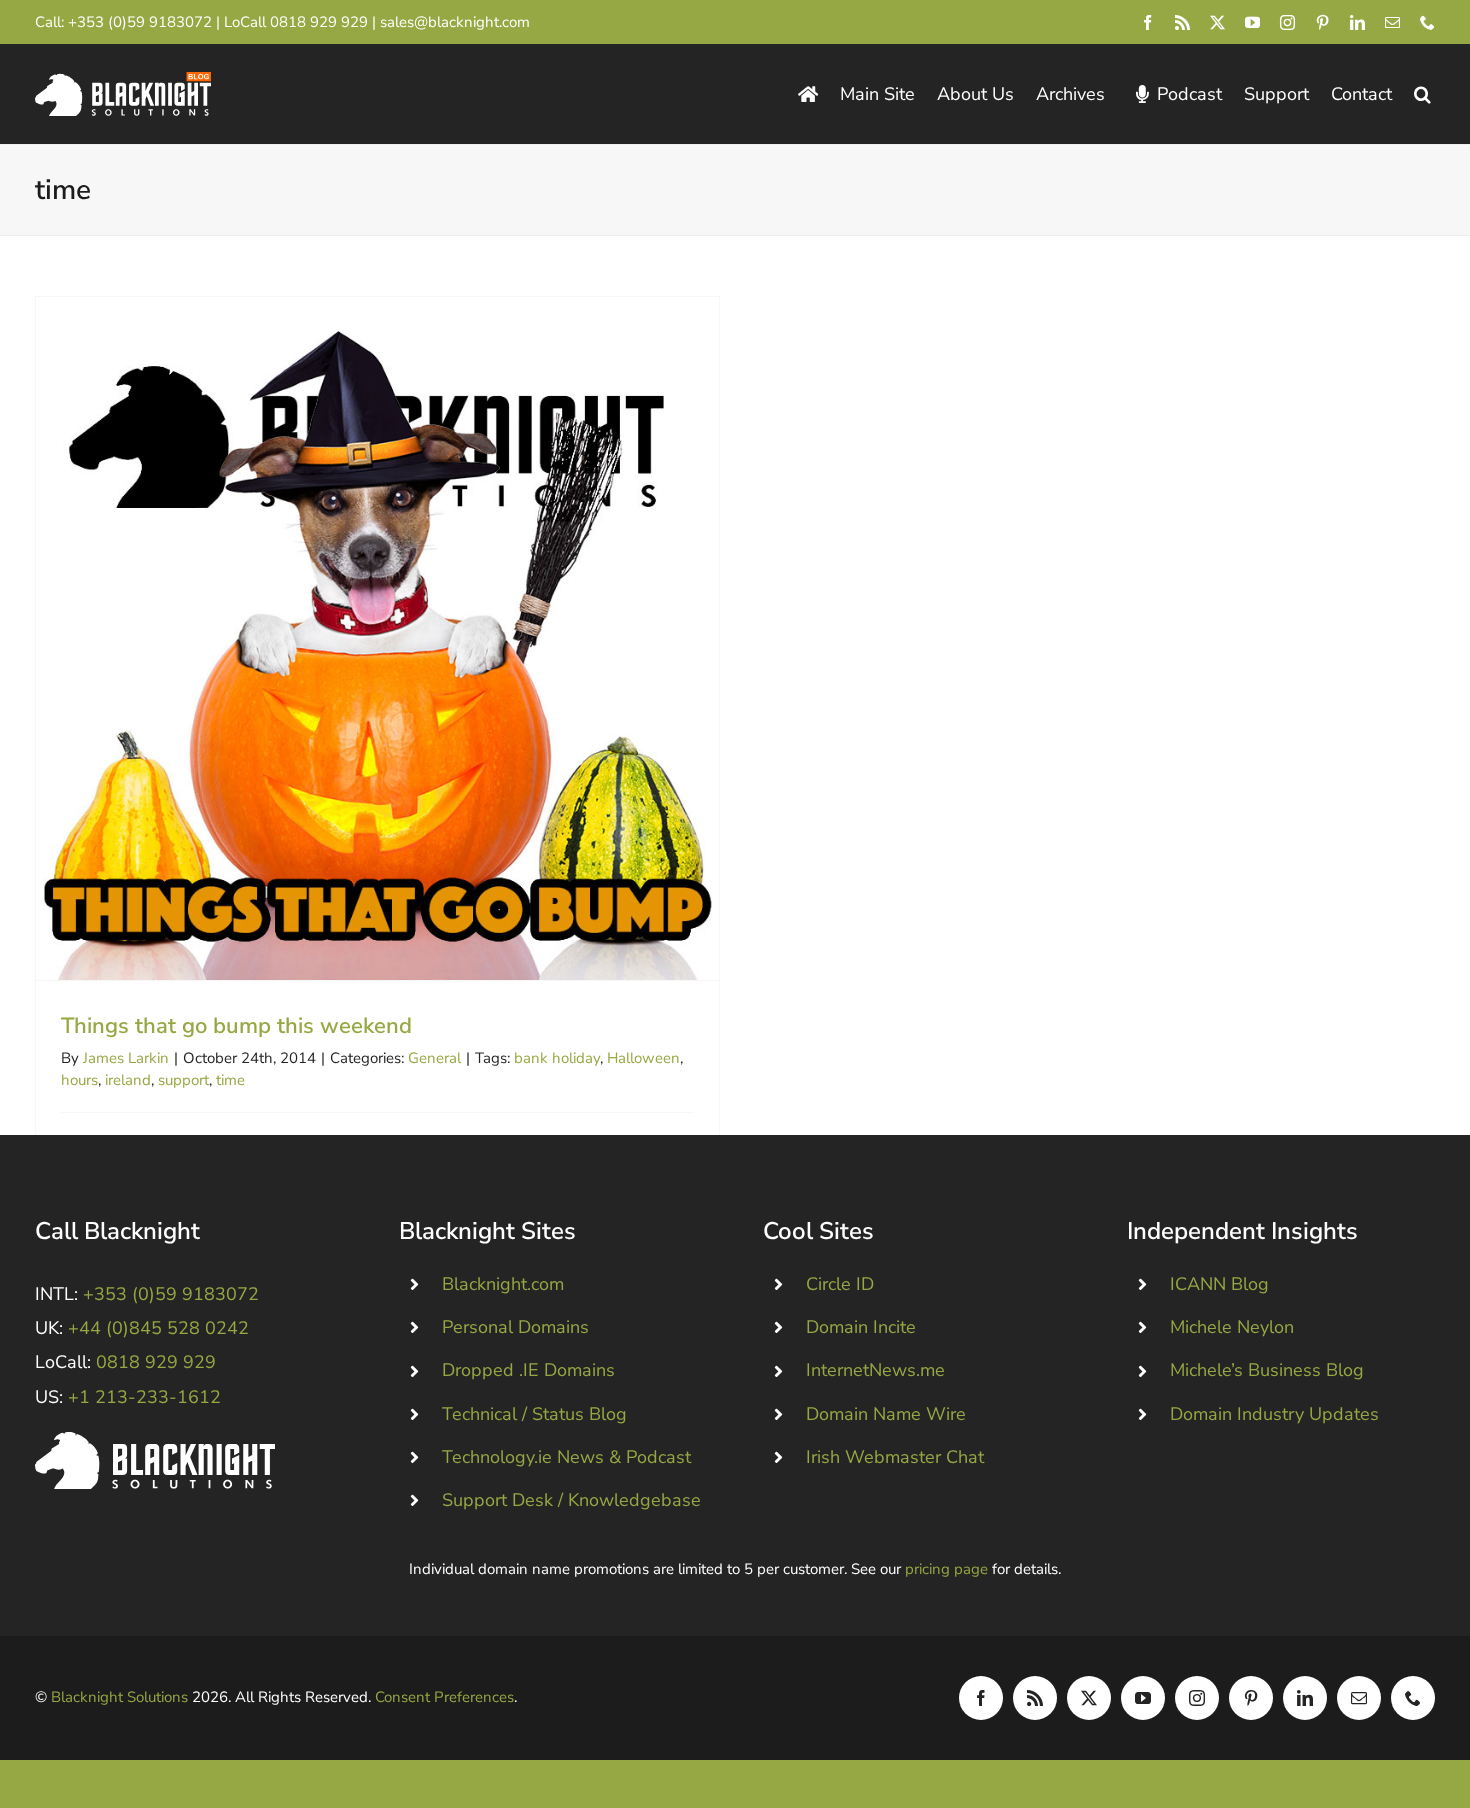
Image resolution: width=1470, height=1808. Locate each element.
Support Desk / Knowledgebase (571, 1500)
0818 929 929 (319, 22)
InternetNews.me (875, 1370)
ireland (128, 1080)
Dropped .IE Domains (528, 1370)
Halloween (643, 1058)
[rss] (1182, 22)
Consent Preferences (444, 1697)
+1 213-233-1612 (144, 1397)
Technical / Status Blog (534, 1414)
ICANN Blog (1219, 1284)
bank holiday (557, 1058)
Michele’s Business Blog (1267, 1370)
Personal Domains (515, 1327)
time (230, 1080)
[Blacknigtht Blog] (808, 94)
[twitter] (1217, 22)
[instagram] (1287, 22)
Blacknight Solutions (119, 1697)
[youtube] (1252, 22)
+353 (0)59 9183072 (140, 22)
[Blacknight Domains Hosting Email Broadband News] (123, 81)
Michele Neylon (1232, 1327)
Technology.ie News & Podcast (566, 1457)
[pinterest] (1322, 22)
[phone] (1427, 22)
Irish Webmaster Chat (895, 1457)
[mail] (1392, 22)
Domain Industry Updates (1274, 1414)
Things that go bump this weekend (377, 638)
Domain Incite (861, 1327)
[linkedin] (1357, 22)
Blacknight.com (503, 1284)
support (183, 1080)
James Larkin (126, 1058)
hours (79, 1080)
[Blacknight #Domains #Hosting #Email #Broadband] (155, 1441)
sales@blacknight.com (455, 22)
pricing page (946, 1569)
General (434, 1058)
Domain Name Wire (886, 1414)
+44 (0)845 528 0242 (158, 1328)
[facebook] (1147, 22)
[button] (1422, 94)
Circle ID (840, 1284)
